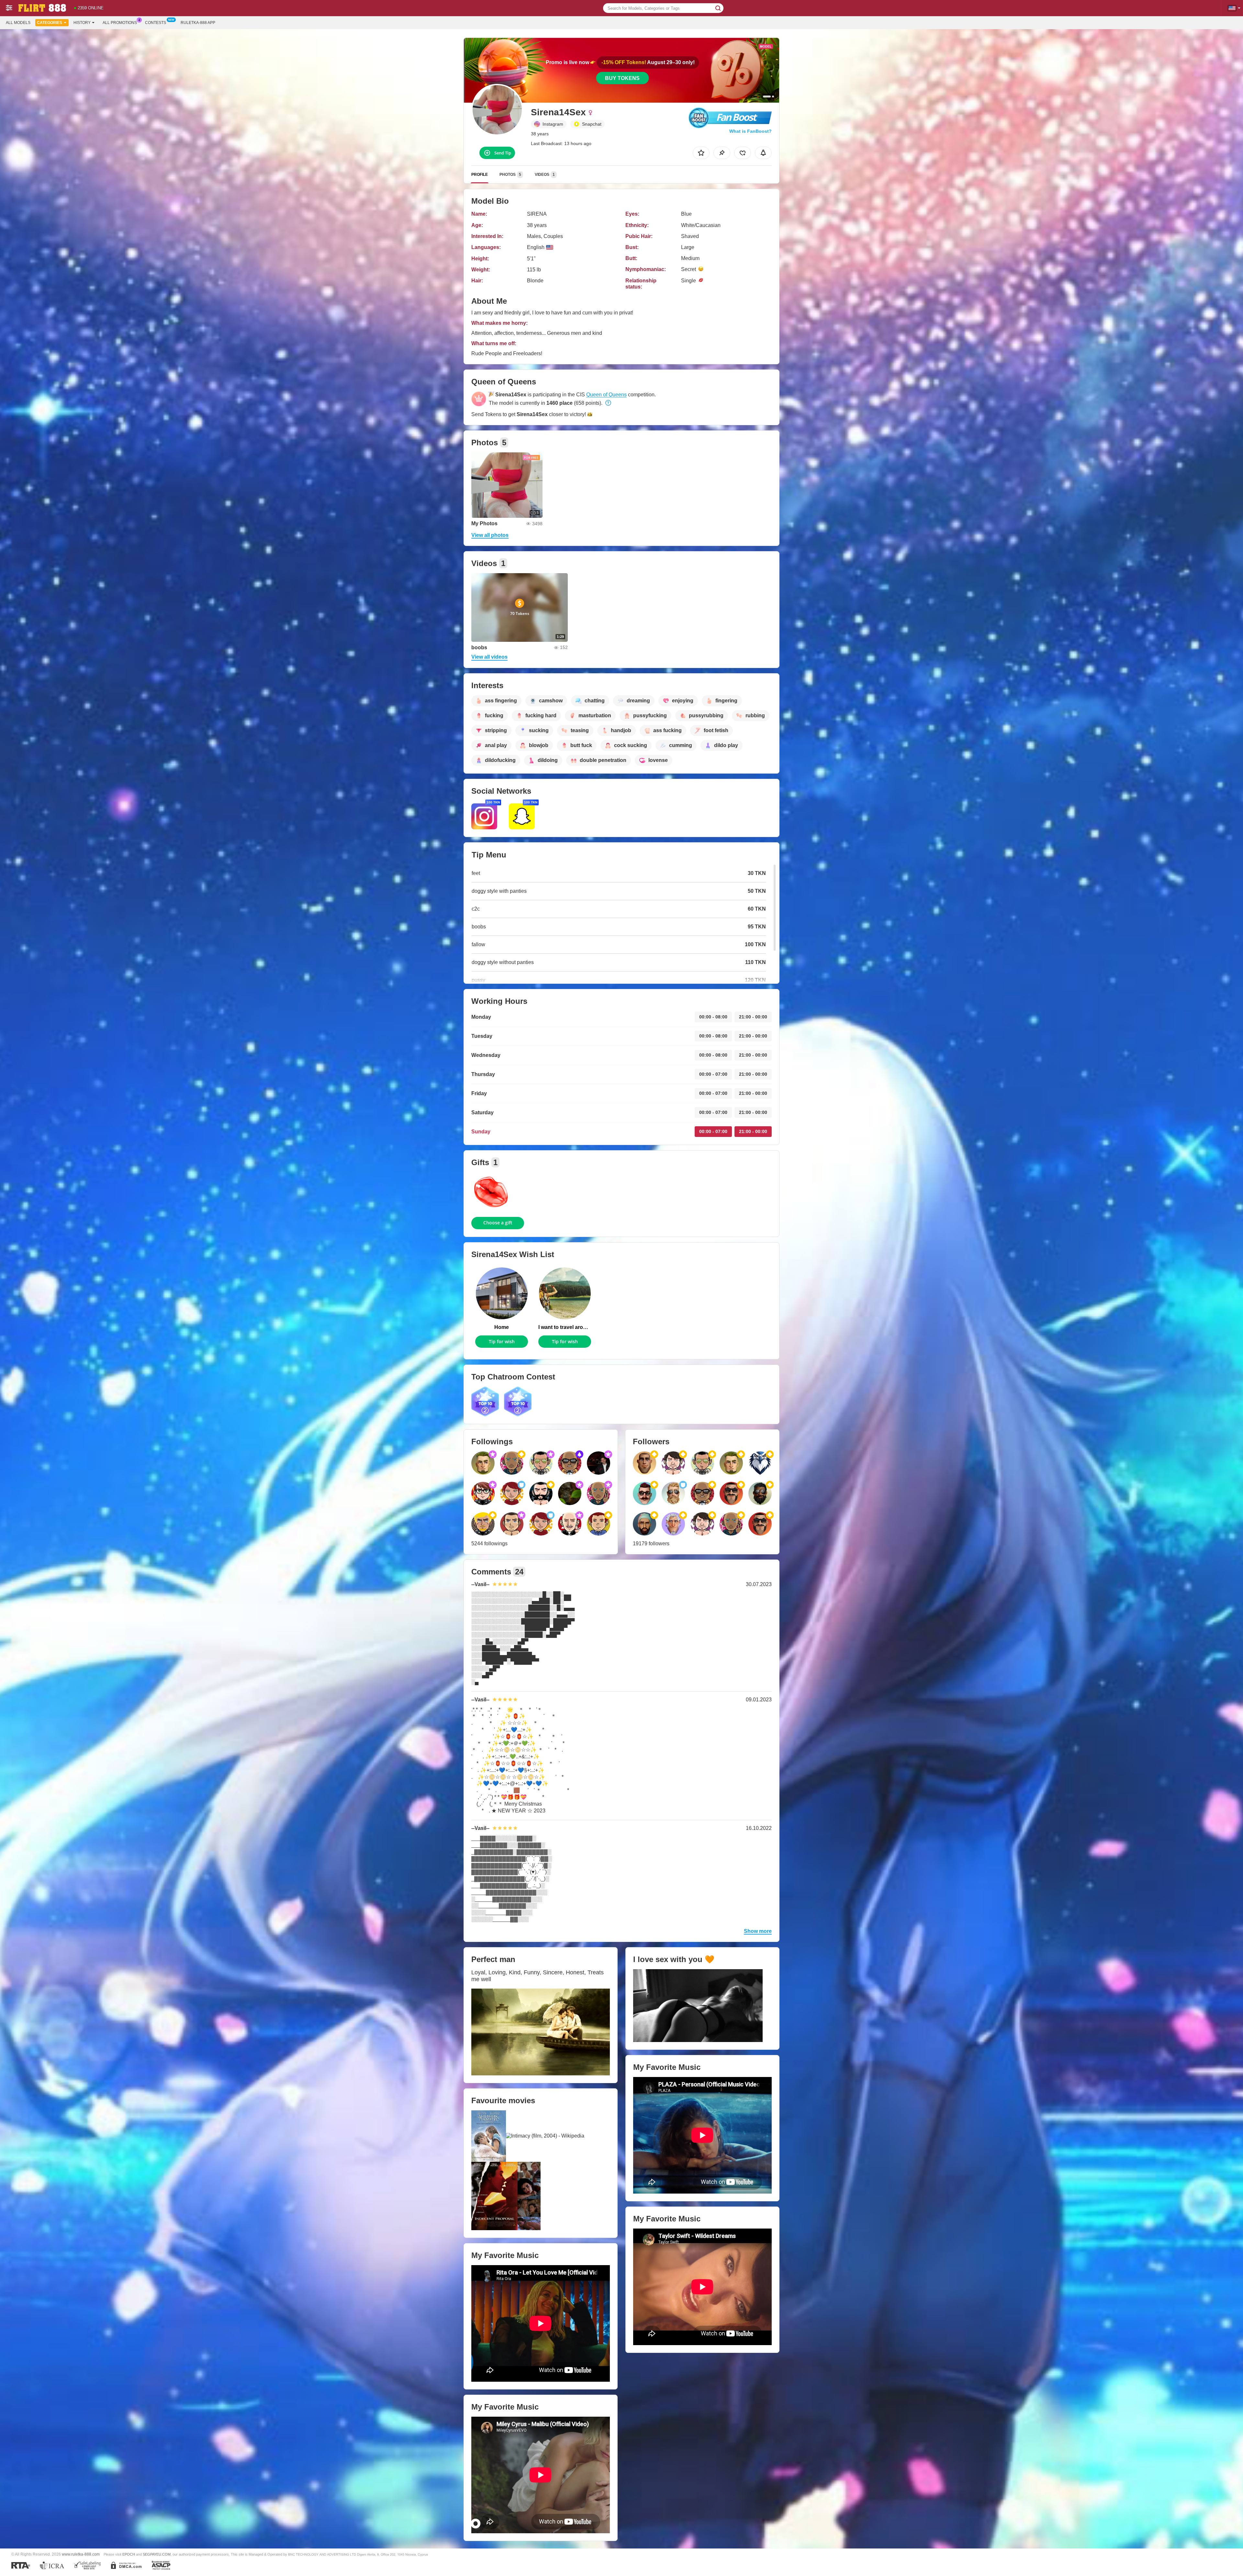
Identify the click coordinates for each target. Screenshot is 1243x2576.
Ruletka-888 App (198, 23)
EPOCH (129, 2554)
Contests (156, 23)
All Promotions (120, 23)
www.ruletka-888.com (81, 2554)
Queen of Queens (606, 395)
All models (18, 23)
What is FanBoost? (750, 131)
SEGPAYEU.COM (157, 2554)
